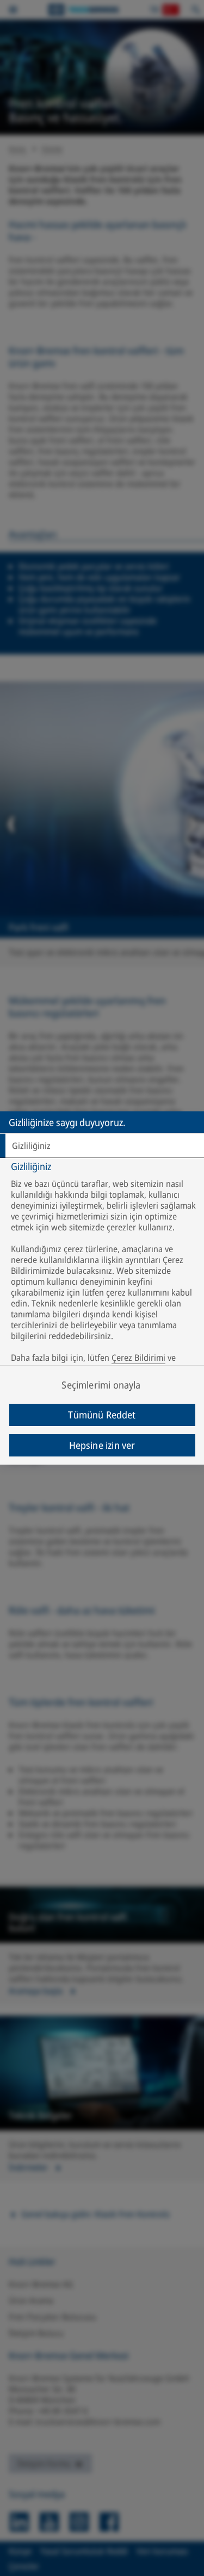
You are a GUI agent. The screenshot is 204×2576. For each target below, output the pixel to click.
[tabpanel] (103, 1270)
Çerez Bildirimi (138, 1358)
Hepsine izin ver (102, 1445)
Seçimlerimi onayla (101, 1385)
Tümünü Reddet (102, 1415)
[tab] (102, 1146)
